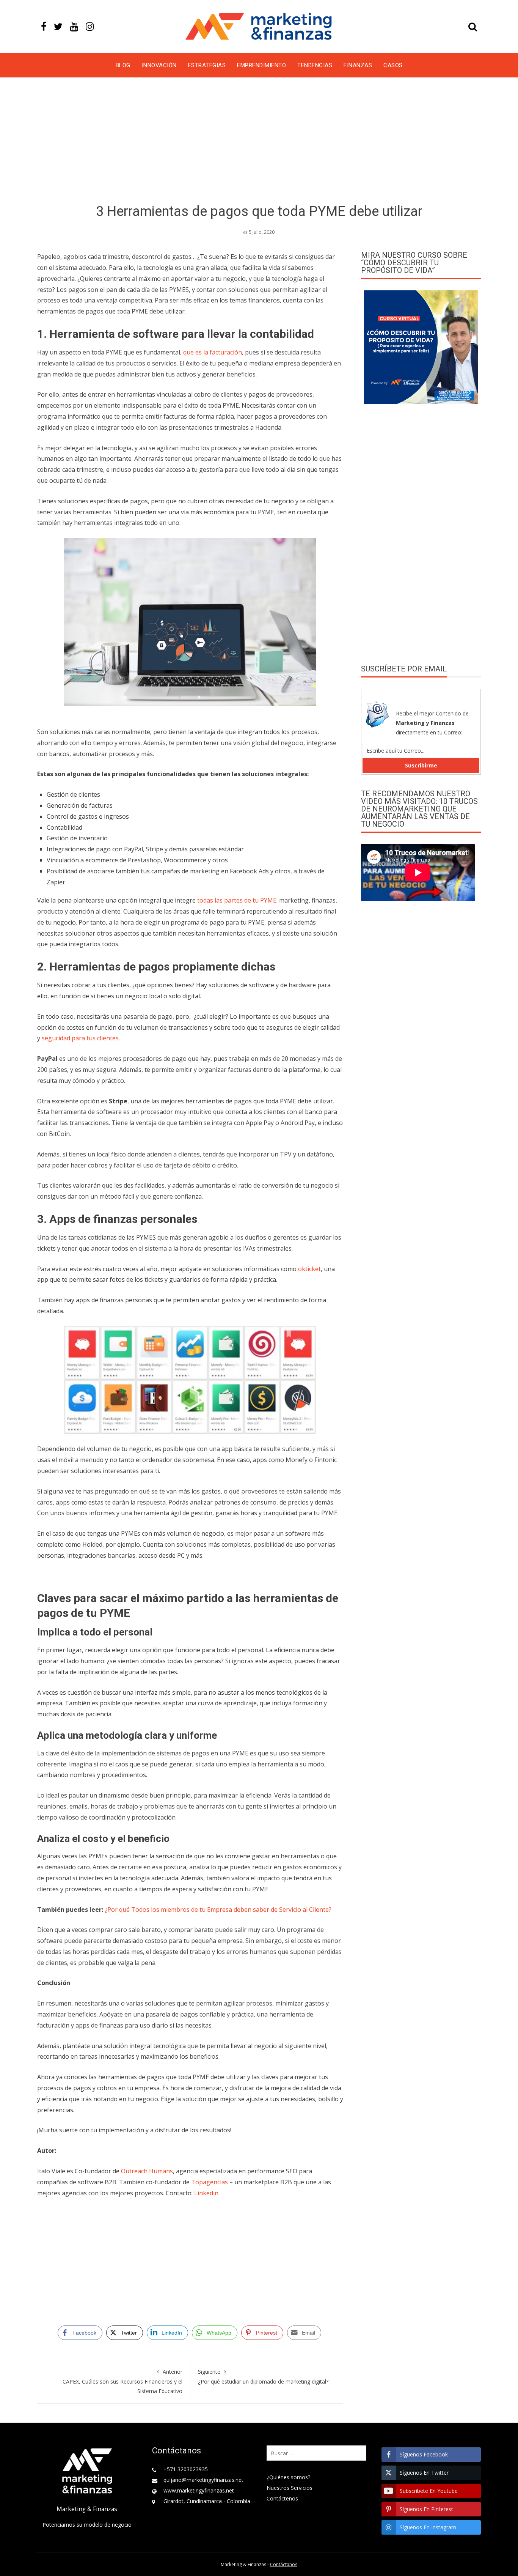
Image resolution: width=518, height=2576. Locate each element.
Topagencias (210, 2182)
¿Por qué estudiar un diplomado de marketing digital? (263, 2376)
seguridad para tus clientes (80, 1038)
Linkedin (206, 2193)
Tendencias (315, 65)
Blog (123, 65)
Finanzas (358, 65)
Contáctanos (284, 2564)
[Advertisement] (259, 142)
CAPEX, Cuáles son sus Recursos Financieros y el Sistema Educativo (122, 2381)
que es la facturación (213, 352)
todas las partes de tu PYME (237, 900)
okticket (309, 1269)
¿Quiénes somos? (288, 2477)
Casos (393, 65)
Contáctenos (282, 2498)
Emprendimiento (261, 65)
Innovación (159, 65)
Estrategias (207, 65)
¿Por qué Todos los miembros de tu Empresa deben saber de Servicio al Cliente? (218, 1910)
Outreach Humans (147, 2171)
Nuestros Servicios (290, 2488)
